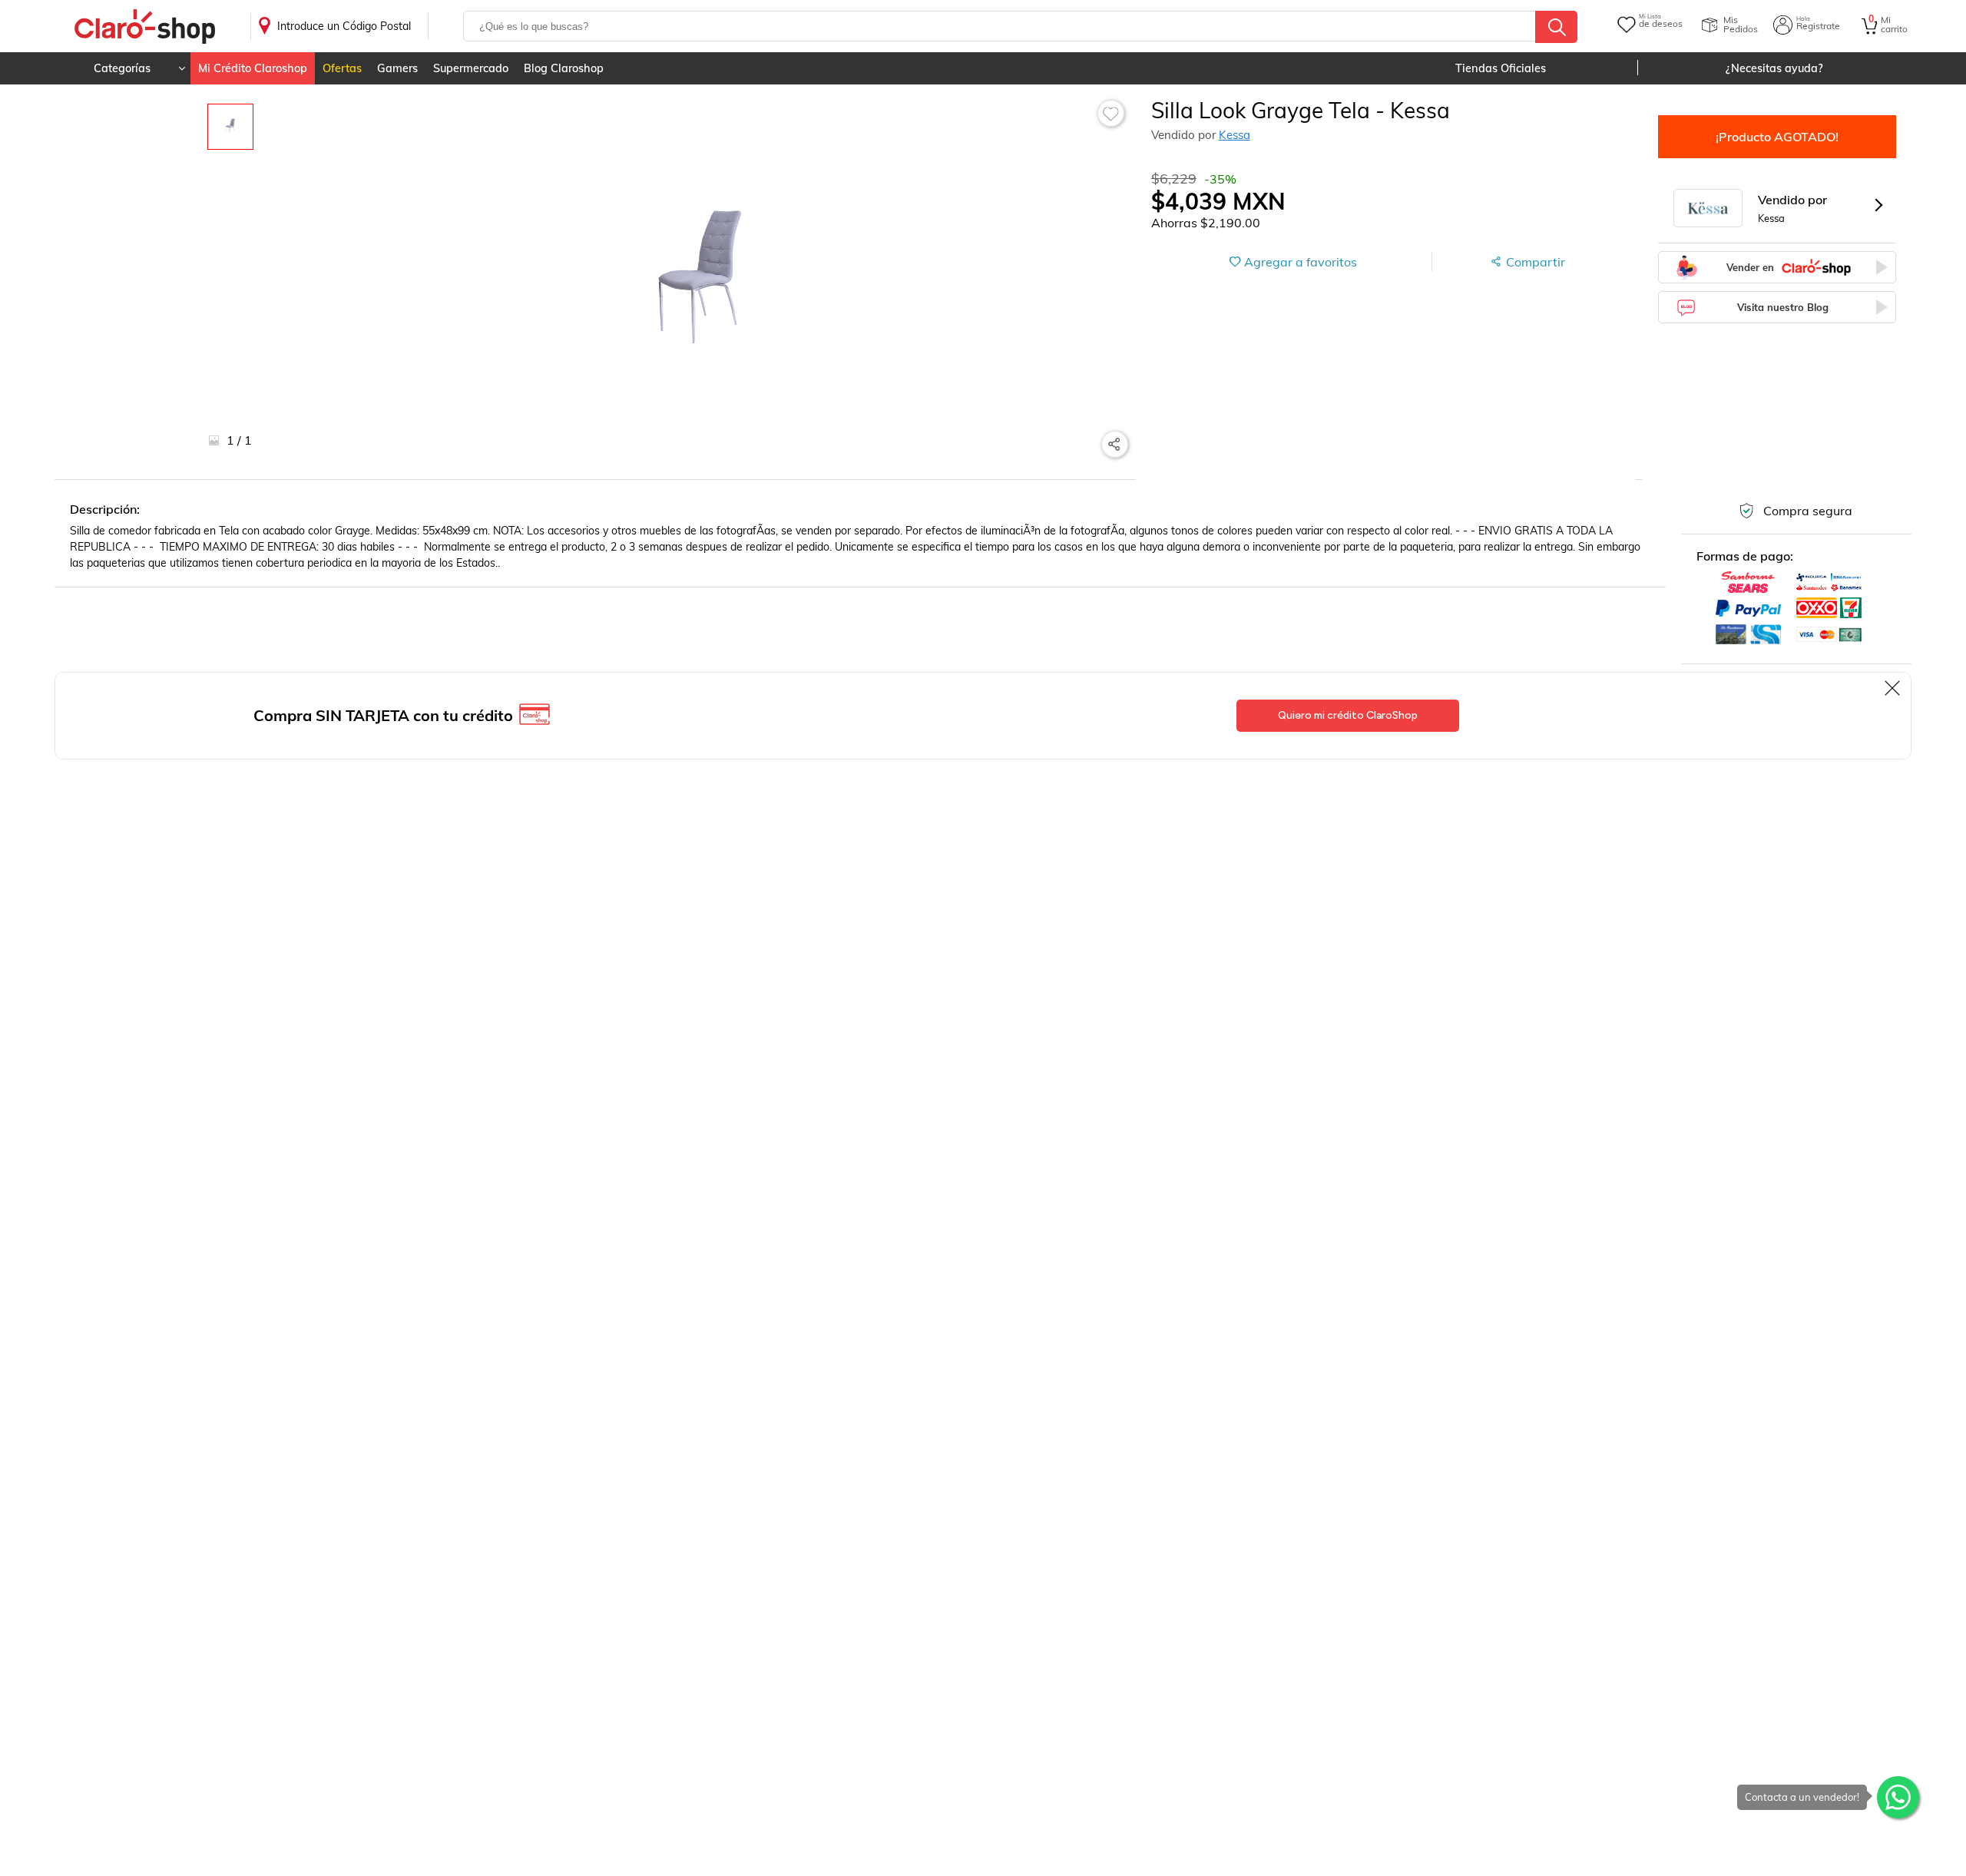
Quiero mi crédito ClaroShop (1348, 715)
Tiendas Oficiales (1501, 68)
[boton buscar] (1556, 27)
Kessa (1235, 135)
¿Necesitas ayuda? (1774, 68)
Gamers (397, 68)
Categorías (122, 68)
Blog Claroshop (564, 68)
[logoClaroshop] (145, 26)
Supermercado (471, 68)
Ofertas (342, 68)
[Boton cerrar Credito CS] (1893, 688)
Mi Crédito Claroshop (253, 68)
